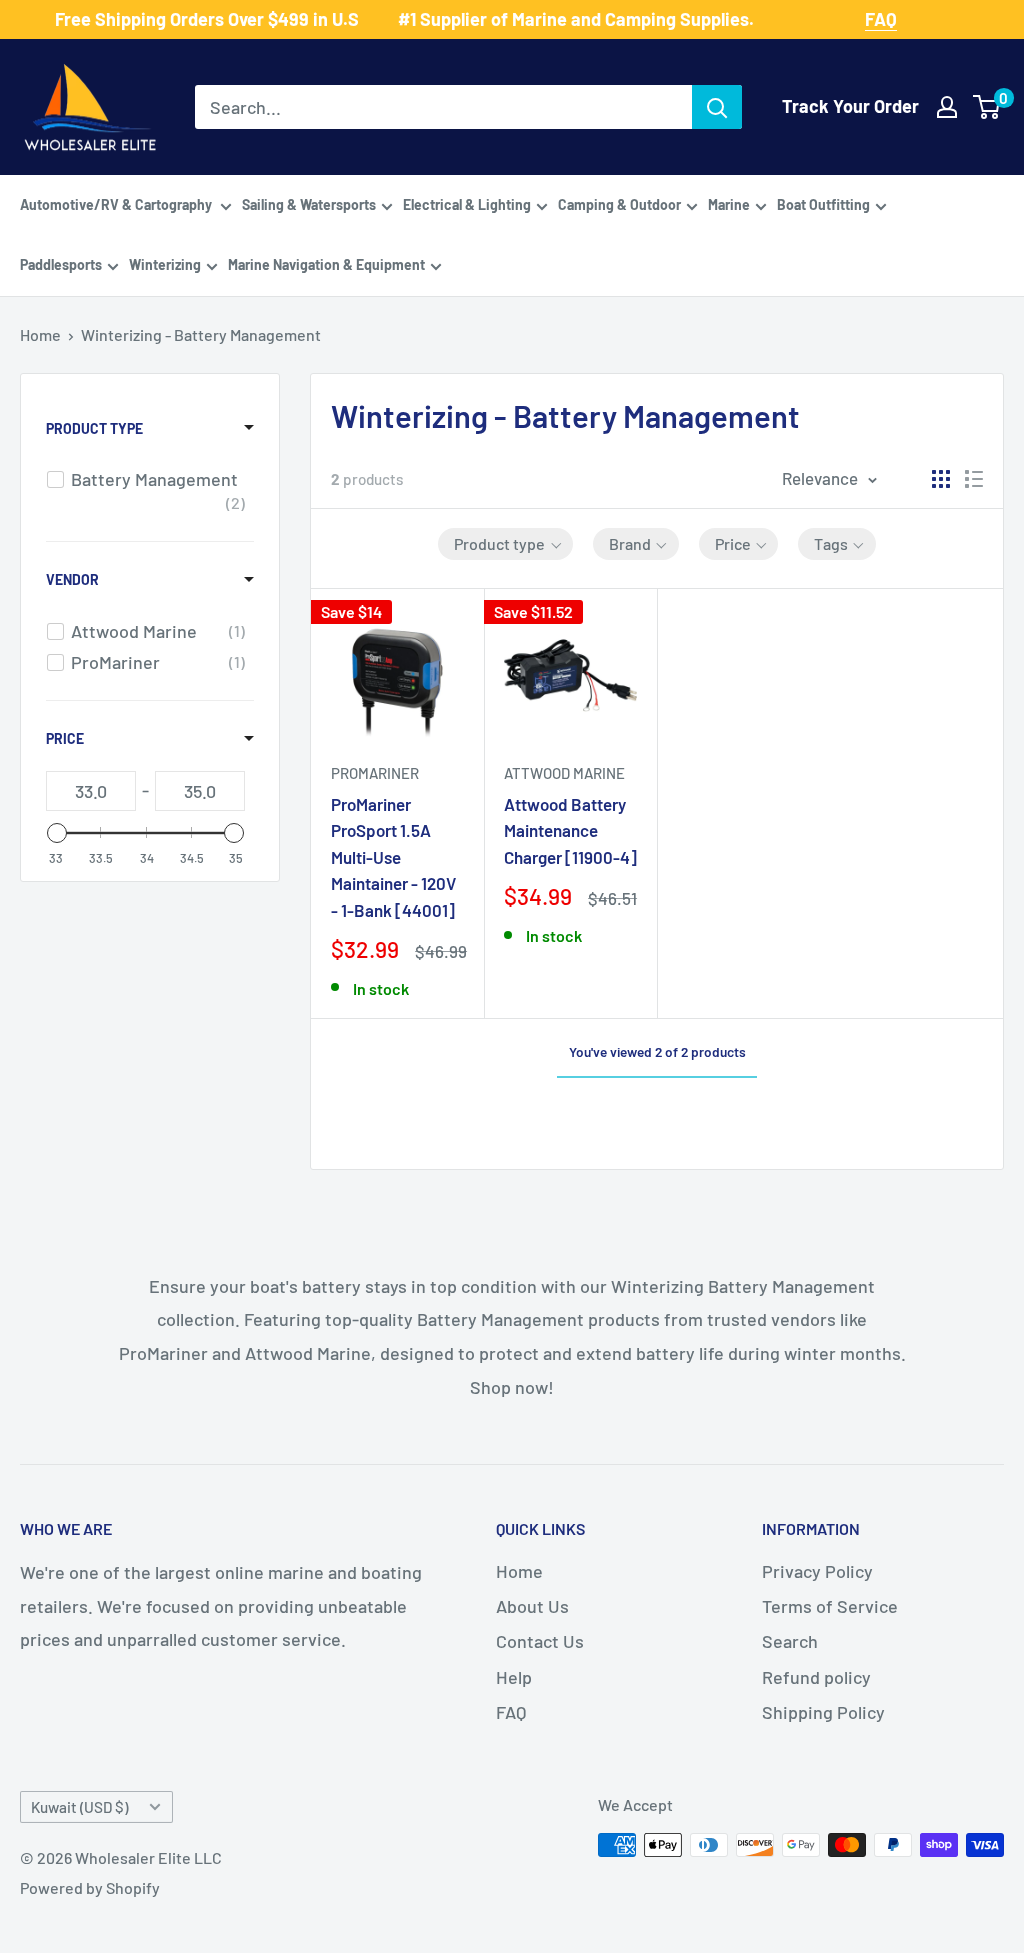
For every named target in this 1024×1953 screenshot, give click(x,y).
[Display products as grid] (941, 479)
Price (65, 738)
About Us (532, 1606)
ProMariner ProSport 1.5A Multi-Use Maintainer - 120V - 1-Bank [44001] (393, 856)
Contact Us (540, 1641)
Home (40, 334)
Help (514, 1677)
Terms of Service (830, 1606)
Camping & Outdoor (619, 204)
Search (790, 1641)
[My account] (947, 107)
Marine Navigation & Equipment (326, 264)
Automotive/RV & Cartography (117, 204)
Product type (94, 428)
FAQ (511, 1712)
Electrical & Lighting (467, 204)
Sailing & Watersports (309, 204)
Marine (729, 204)
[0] (987, 107)
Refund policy (816, 1677)
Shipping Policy (823, 1712)
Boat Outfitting (823, 204)
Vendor (72, 579)
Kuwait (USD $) (79, 1807)
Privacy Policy (817, 1571)
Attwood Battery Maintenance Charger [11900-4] (570, 830)
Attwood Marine (564, 773)
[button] (505, 544)
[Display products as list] (974, 479)
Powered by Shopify (90, 1887)
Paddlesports (61, 264)
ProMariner (375, 773)
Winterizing (165, 264)
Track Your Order (850, 106)
